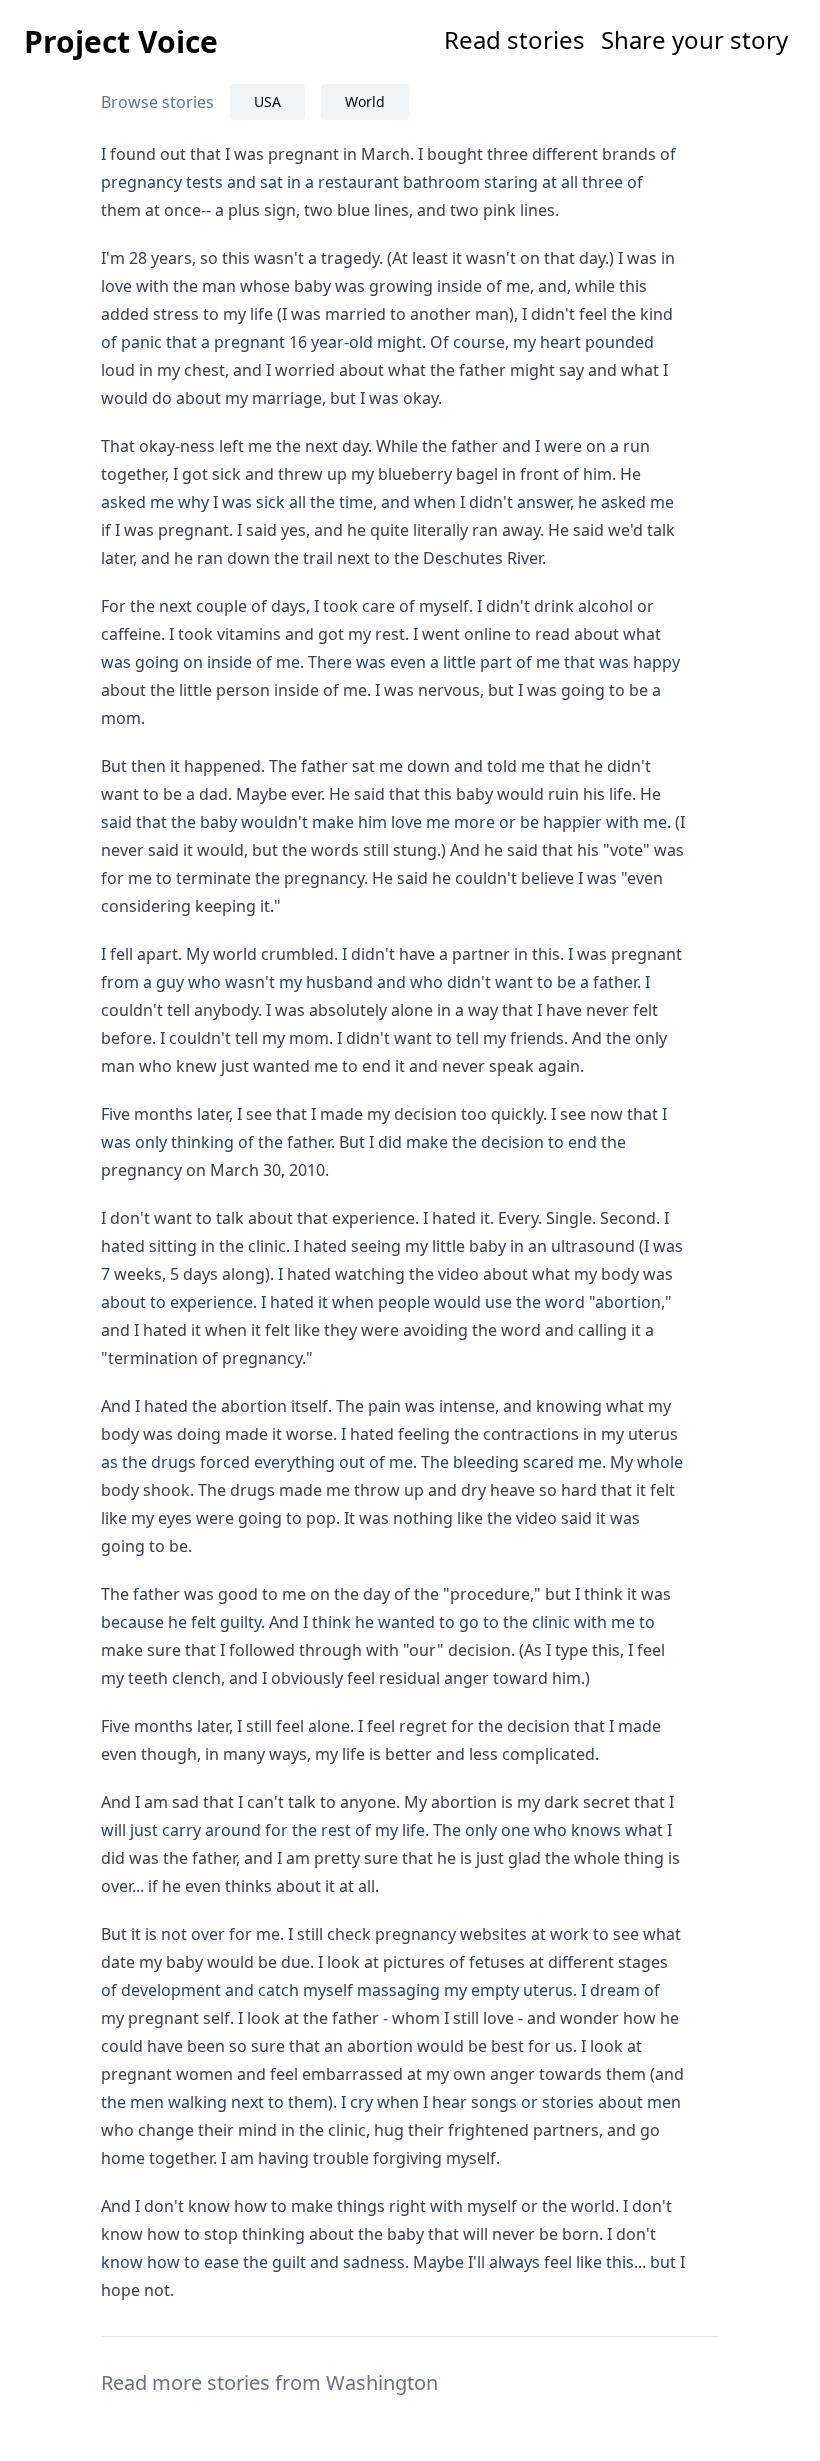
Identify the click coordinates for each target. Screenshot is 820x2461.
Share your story (694, 39)
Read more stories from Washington (269, 2382)
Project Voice (121, 41)
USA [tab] (267, 101)
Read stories (514, 39)
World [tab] (365, 101)
